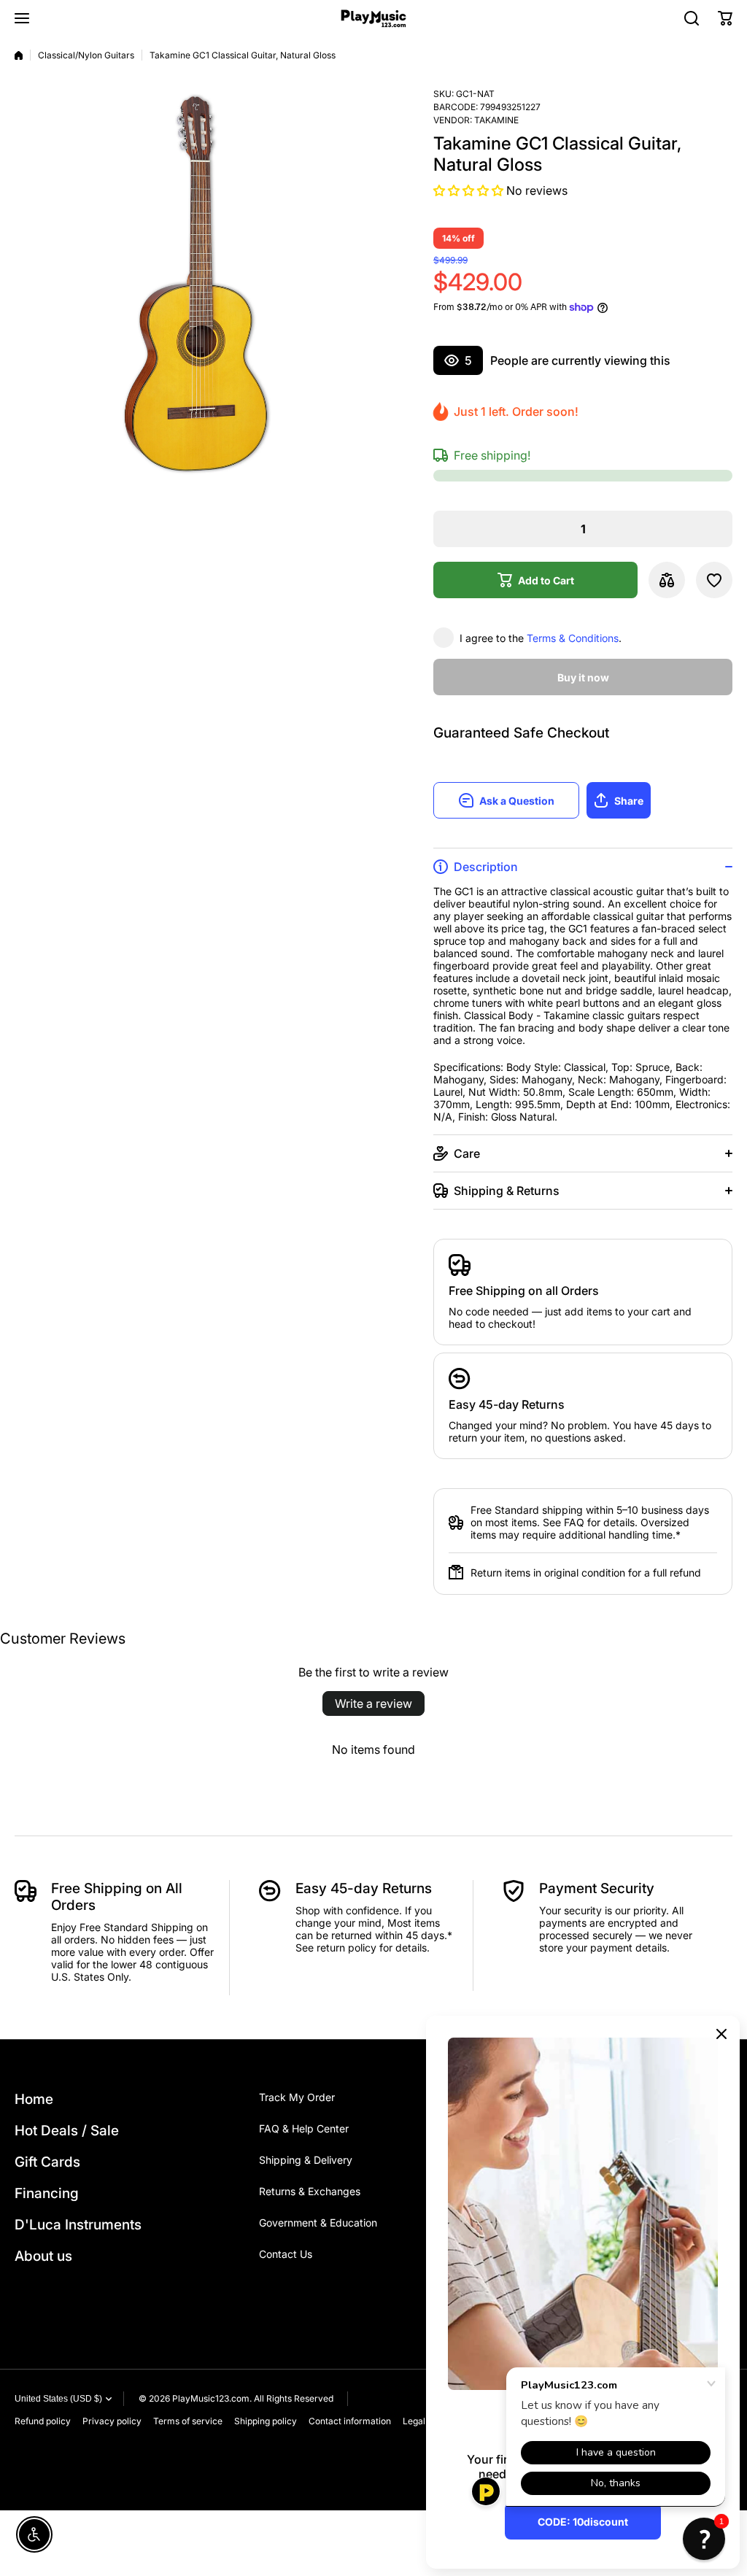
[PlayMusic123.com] (373, 19)
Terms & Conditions (573, 638)
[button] (725, 18)
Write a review (373, 1703)
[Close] (721, 2034)
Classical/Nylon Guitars (86, 55)
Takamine (496, 120)
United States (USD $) (58, 2399)
